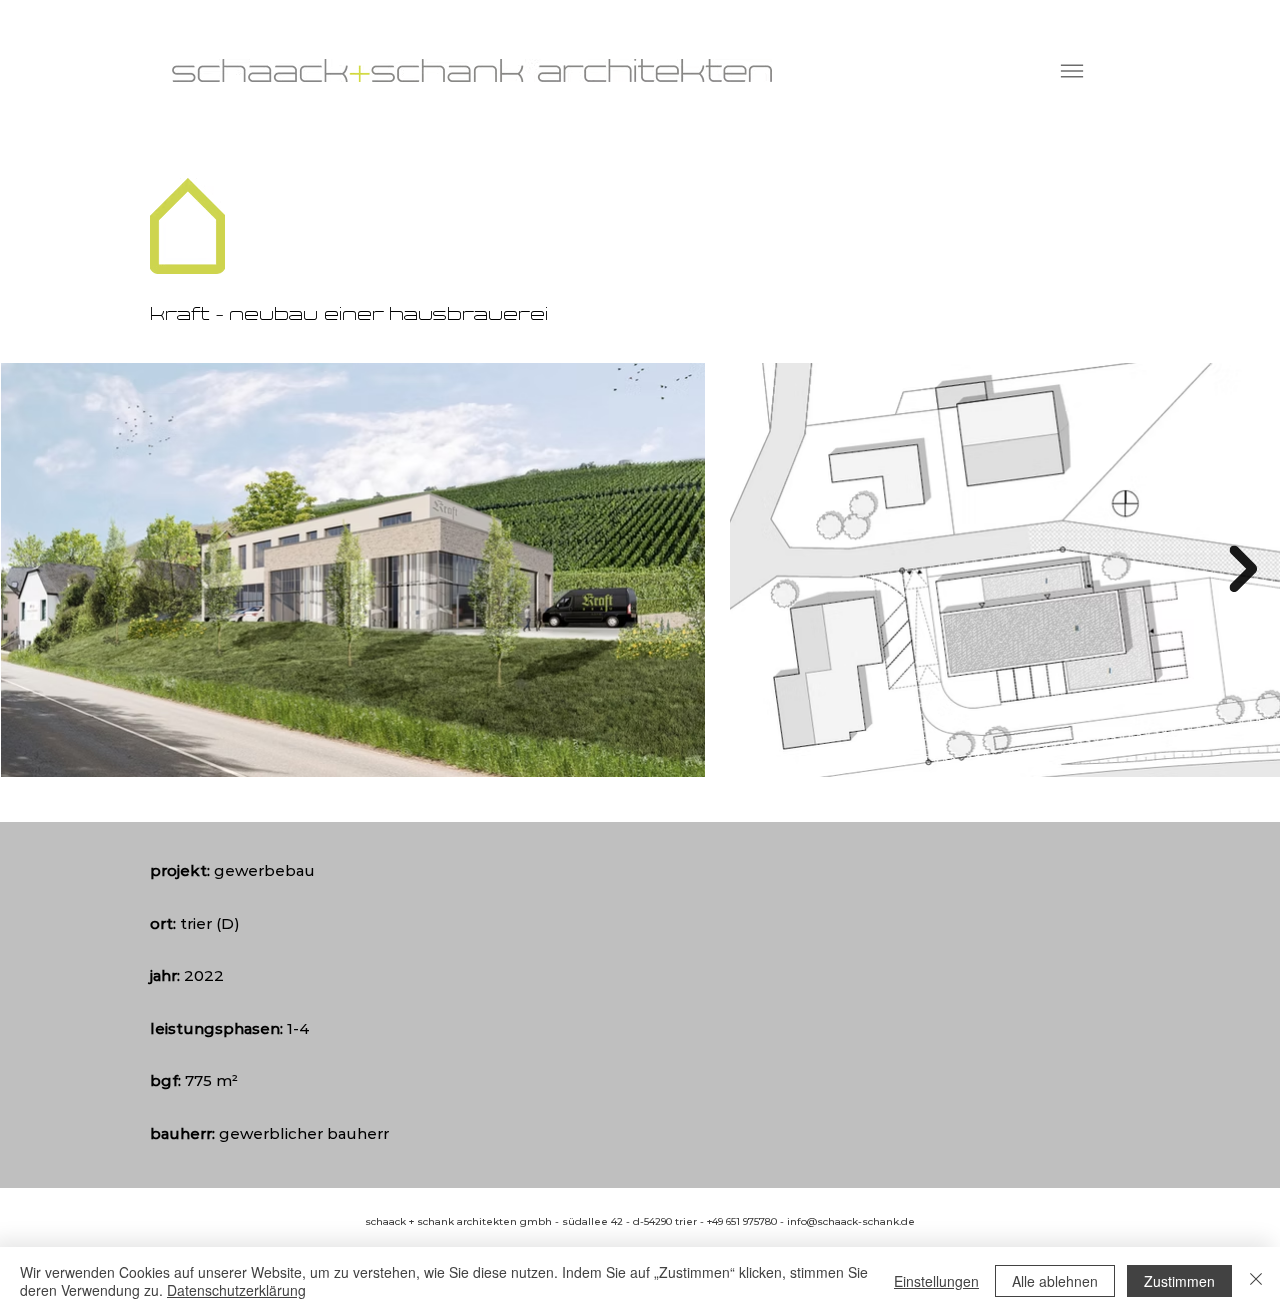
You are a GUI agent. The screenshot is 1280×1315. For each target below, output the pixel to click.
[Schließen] (1256, 1281)
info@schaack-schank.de (851, 1221)
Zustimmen (1179, 1281)
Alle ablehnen (1055, 1281)
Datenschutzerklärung (236, 1290)
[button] (1071, 71)
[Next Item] (1243, 569)
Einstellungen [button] (936, 1281)
